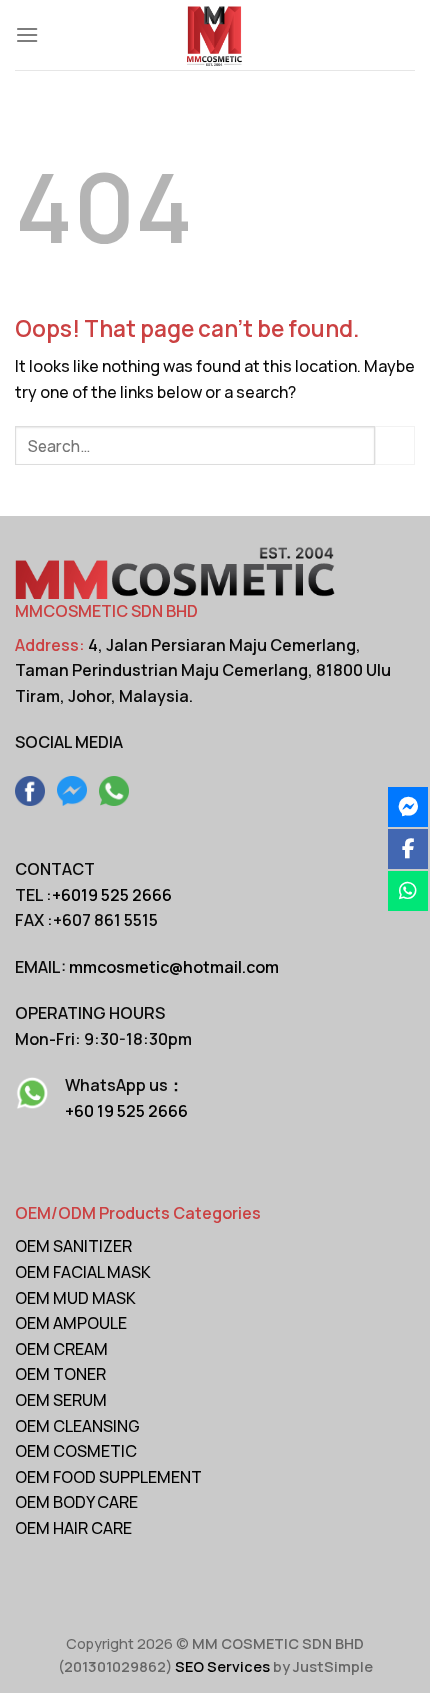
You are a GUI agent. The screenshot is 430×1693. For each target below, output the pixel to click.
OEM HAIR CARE (73, 1528)
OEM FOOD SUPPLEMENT (108, 1477)
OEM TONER (60, 1374)
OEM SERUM (61, 1400)
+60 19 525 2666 (126, 1111)
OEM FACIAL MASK (83, 1272)
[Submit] (395, 445)
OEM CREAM (61, 1349)
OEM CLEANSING (77, 1426)
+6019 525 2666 (112, 895)
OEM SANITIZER (73, 1246)
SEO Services (222, 1666)
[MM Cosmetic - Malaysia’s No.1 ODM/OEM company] (215, 35)
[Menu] (27, 34)
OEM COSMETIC (76, 1451)
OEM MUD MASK (75, 1298)
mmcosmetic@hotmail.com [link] (174, 967)
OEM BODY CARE (76, 1502)
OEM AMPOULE (71, 1323)
